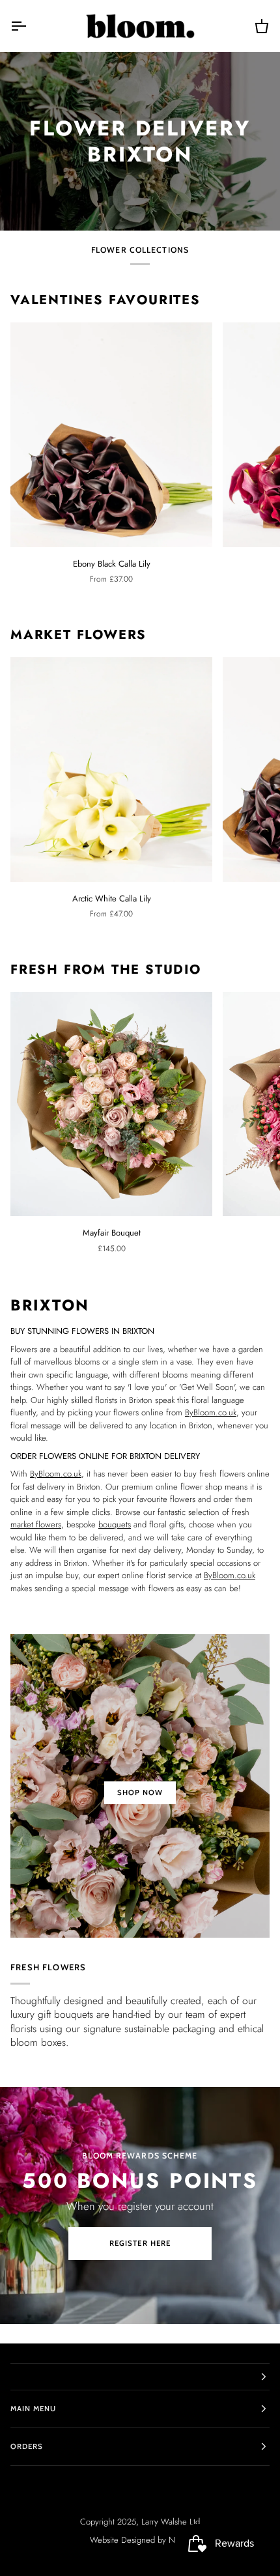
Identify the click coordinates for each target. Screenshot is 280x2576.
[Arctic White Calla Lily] (111, 770)
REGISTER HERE (140, 2243)
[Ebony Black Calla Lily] (111, 435)
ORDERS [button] (27, 2446)
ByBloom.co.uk (211, 1412)
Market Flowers (78, 635)
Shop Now (140, 1792)
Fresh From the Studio (106, 970)
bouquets (115, 1524)
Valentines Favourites (105, 300)
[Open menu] (30, 26)
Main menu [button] (33, 2409)
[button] (140, 2377)
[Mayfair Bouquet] (111, 1104)
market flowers (36, 1524)
